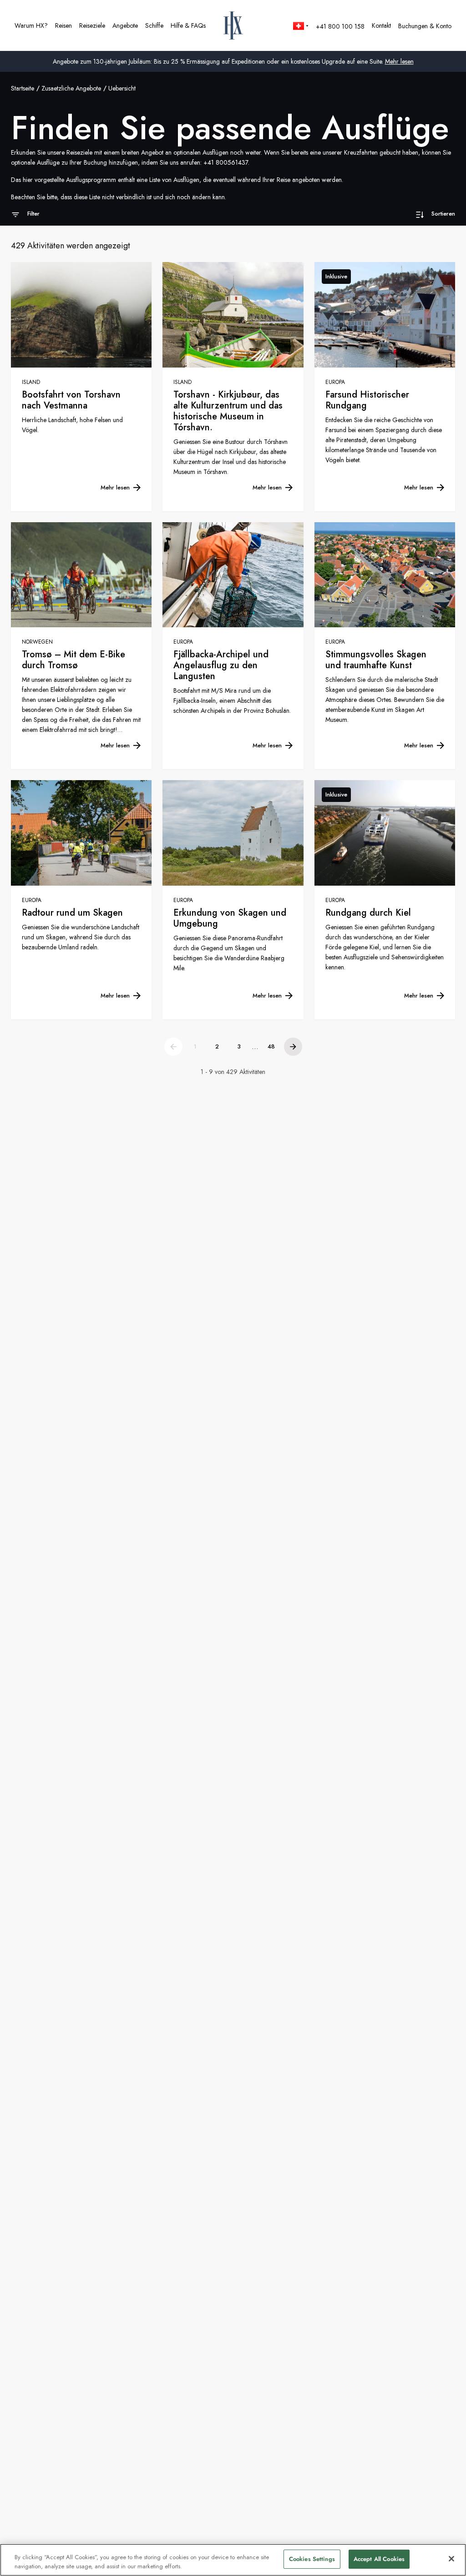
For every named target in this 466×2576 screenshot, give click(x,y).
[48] (293, 1047)
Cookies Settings (312, 2559)
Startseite (23, 88)
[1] (173, 1047)
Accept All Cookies (379, 2559)
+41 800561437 (226, 162)
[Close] (451, 2559)
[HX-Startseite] (233, 25)
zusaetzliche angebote (71, 88)
